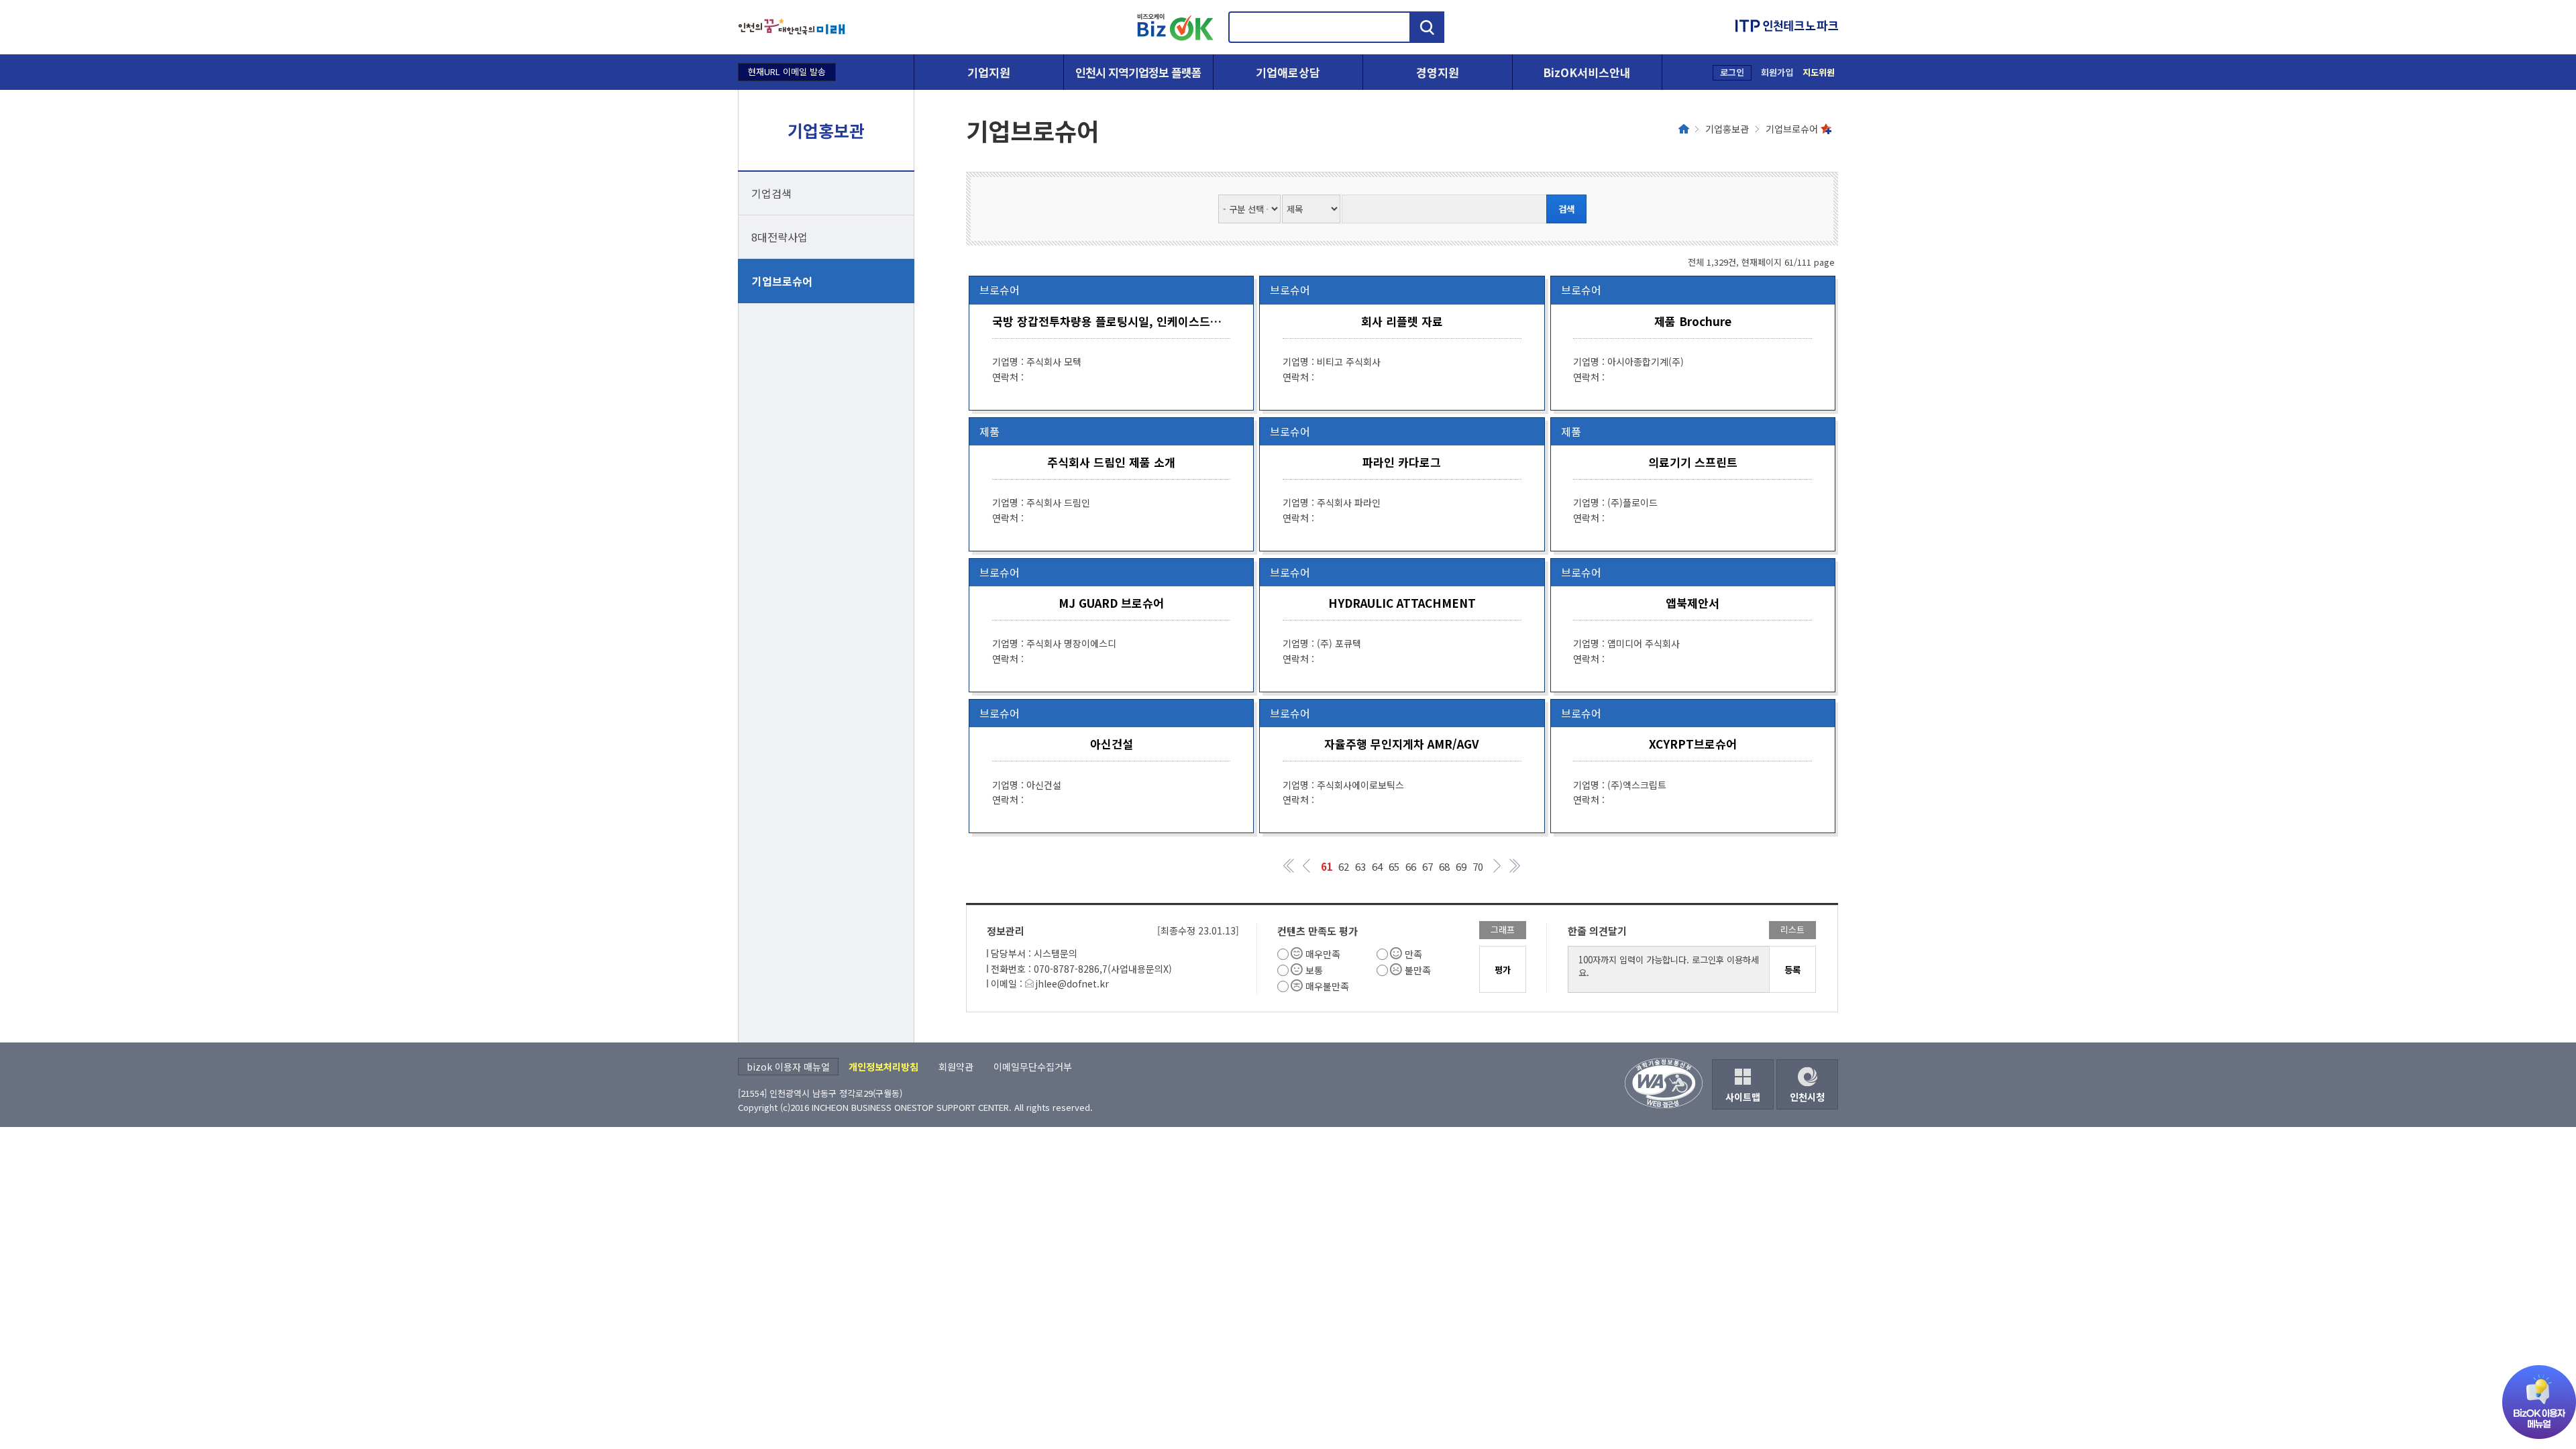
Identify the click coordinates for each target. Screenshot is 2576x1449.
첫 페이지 (1290, 866)
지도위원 (1819, 72)
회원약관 (956, 1067)
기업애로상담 (1288, 72)
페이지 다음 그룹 (1498, 866)
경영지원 (1438, 72)
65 (1394, 866)
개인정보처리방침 (883, 1067)
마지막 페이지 (1514, 866)
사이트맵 (1743, 1097)
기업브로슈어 (782, 281)
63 (1360, 866)
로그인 (1732, 72)
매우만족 (1323, 954)
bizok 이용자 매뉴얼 (788, 1067)
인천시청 (1807, 1097)
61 (1327, 866)
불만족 (1418, 970)
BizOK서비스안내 (1587, 72)
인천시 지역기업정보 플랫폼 (1138, 72)
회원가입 (1777, 72)
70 (1478, 866)
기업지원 (989, 72)
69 (1461, 866)
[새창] (792, 27)
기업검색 (771, 193)
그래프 (1503, 929)
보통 (1314, 970)
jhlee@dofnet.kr (1072, 983)
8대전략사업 (780, 237)
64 (1377, 866)
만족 (1413, 954)
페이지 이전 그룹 (1306, 866)
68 (1444, 866)
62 (1344, 866)
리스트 (1792, 929)
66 (1411, 866)
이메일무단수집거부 (1033, 1067)
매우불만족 (1327, 986)
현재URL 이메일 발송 (787, 71)
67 (1428, 866)
